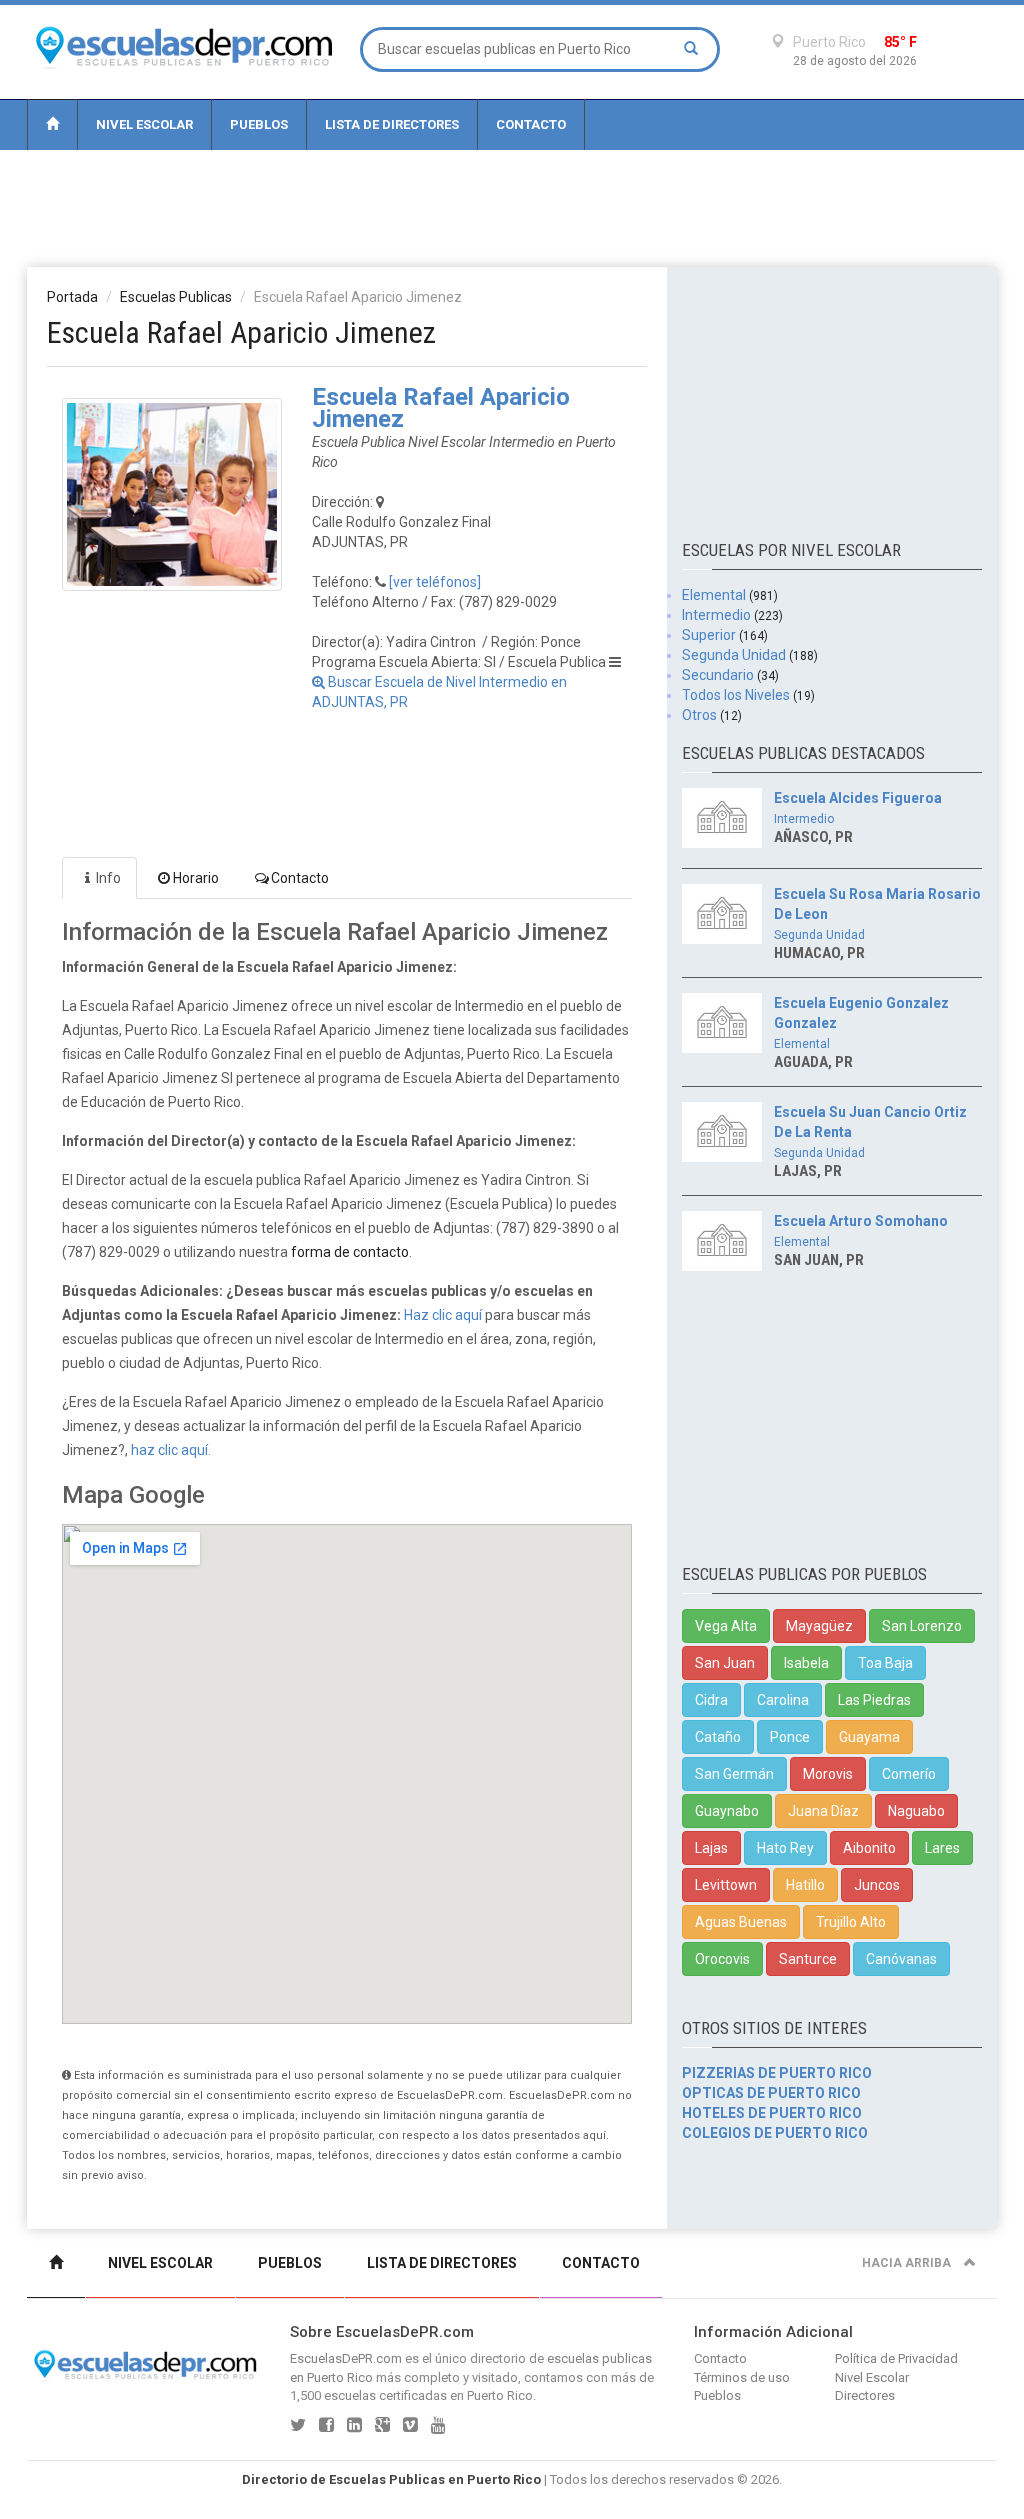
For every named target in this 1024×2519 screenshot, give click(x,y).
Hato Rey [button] (785, 1848)
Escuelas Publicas (176, 297)
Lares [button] (942, 1848)
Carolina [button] (783, 1700)
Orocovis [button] (722, 1959)
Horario (196, 878)
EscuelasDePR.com (346, 2358)
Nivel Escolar (144, 124)
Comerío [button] (909, 1774)
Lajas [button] (711, 1848)
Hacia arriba (908, 2263)
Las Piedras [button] (874, 1700)
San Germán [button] (734, 1774)
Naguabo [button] (916, 1811)
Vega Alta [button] (726, 1626)
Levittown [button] (726, 1885)
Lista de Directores (392, 124)
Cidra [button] (711, 1700)
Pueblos (259, 124)
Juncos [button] (877, 1885)
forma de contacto (350, 1252)
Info (108, 878)
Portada (72, 297)
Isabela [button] (806, 1663)
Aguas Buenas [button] (741, 1922)
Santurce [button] (808, 1959)
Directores (865, 2395)
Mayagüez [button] (819, 1626)
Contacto (531, 124)
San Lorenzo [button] (922, 1626)
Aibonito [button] (869, 1848)
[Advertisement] (512, 207)
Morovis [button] (828, 1774)
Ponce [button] (790, 1737)
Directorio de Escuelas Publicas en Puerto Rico (391, 2479)
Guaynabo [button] (727, 1811)
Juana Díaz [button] (823, 1811)
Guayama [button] (869, 1737)
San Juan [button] (725, 1663)
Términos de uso (742, 2377)
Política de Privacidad (896, 2358)
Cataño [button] (718, 1737)
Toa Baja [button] (885, 1663)
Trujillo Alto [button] (851, 1922)
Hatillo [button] (805, 1885)
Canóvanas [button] (901, 1959)
